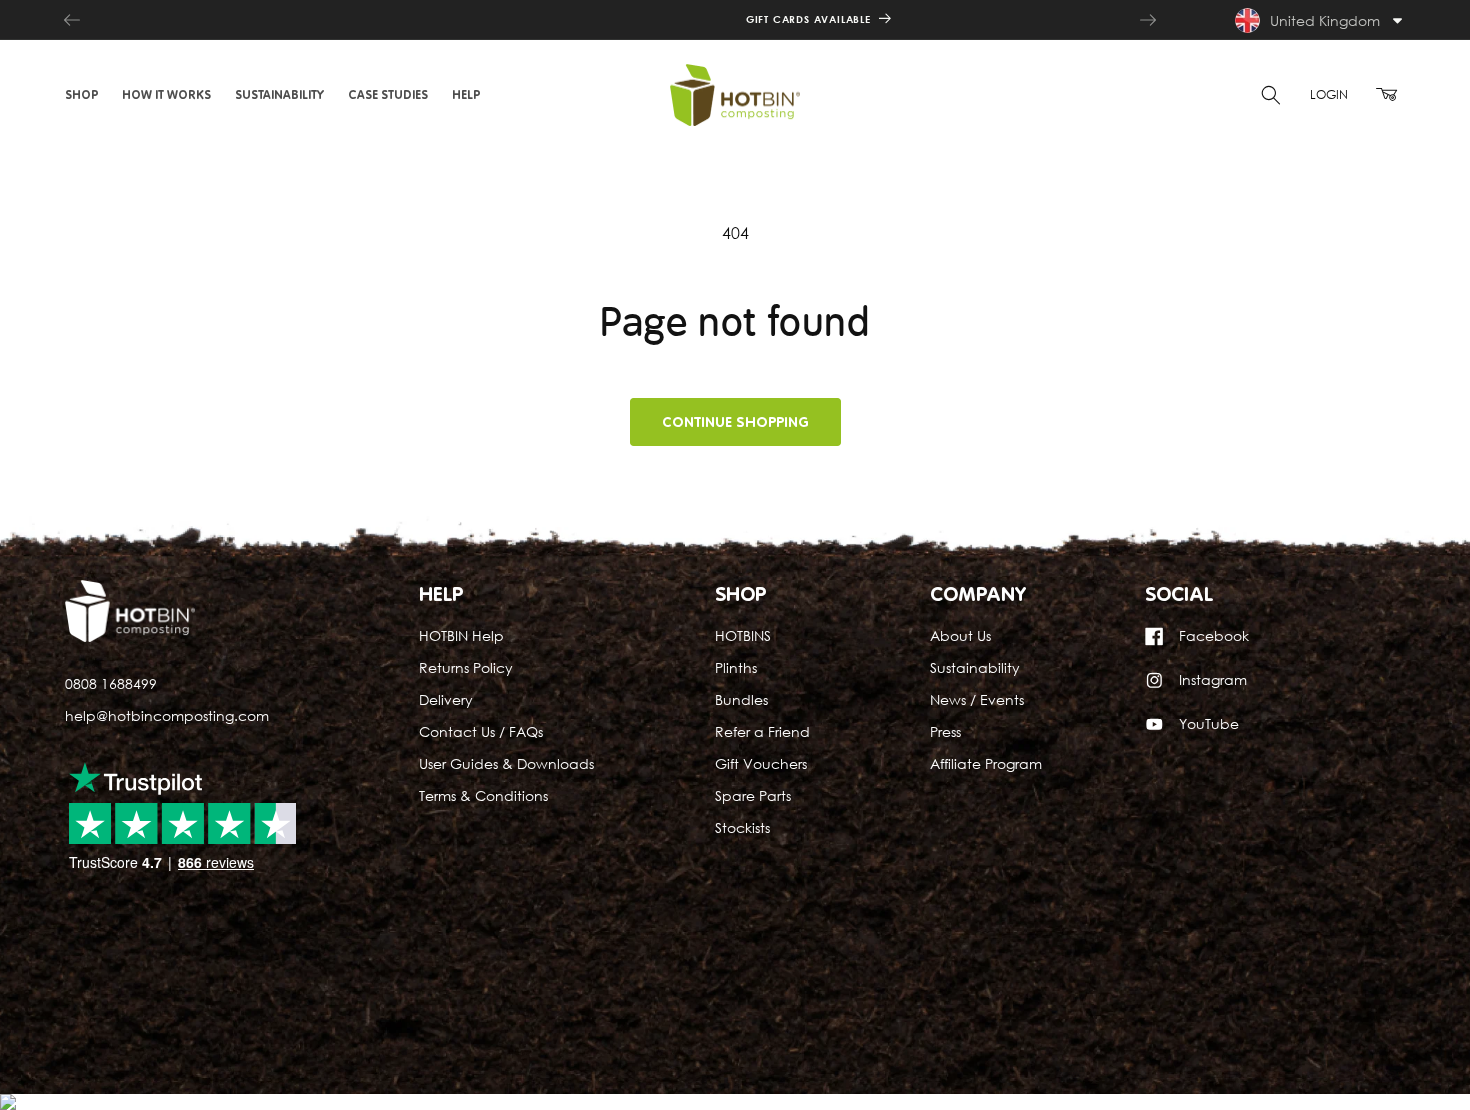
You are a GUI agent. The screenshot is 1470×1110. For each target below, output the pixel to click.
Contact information (674, 1070)
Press (945, 731)
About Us (960, 636)
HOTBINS (743, 636)
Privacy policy (437, 1070)
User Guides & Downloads (506, 763)
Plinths (736, 668)
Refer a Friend (762, 731)
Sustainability (975, 668)
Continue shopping (735, 422)
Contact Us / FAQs (481, 731)
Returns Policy (466, 668)
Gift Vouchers (761, 763)
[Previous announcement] (72, 20)
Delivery (446, 700)
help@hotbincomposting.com (167, 715)
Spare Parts (753, 795)
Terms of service (546, 1070)
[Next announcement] (1148, 20)
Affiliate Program (986, 763)
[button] (81, 95)
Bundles (741, 700)
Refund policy (693, 1050)
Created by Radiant (122, 1011)
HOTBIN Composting (243, 1050)
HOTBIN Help (461, 636)
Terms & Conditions (483, 795)
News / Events (977, 700)
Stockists (742, 827)
